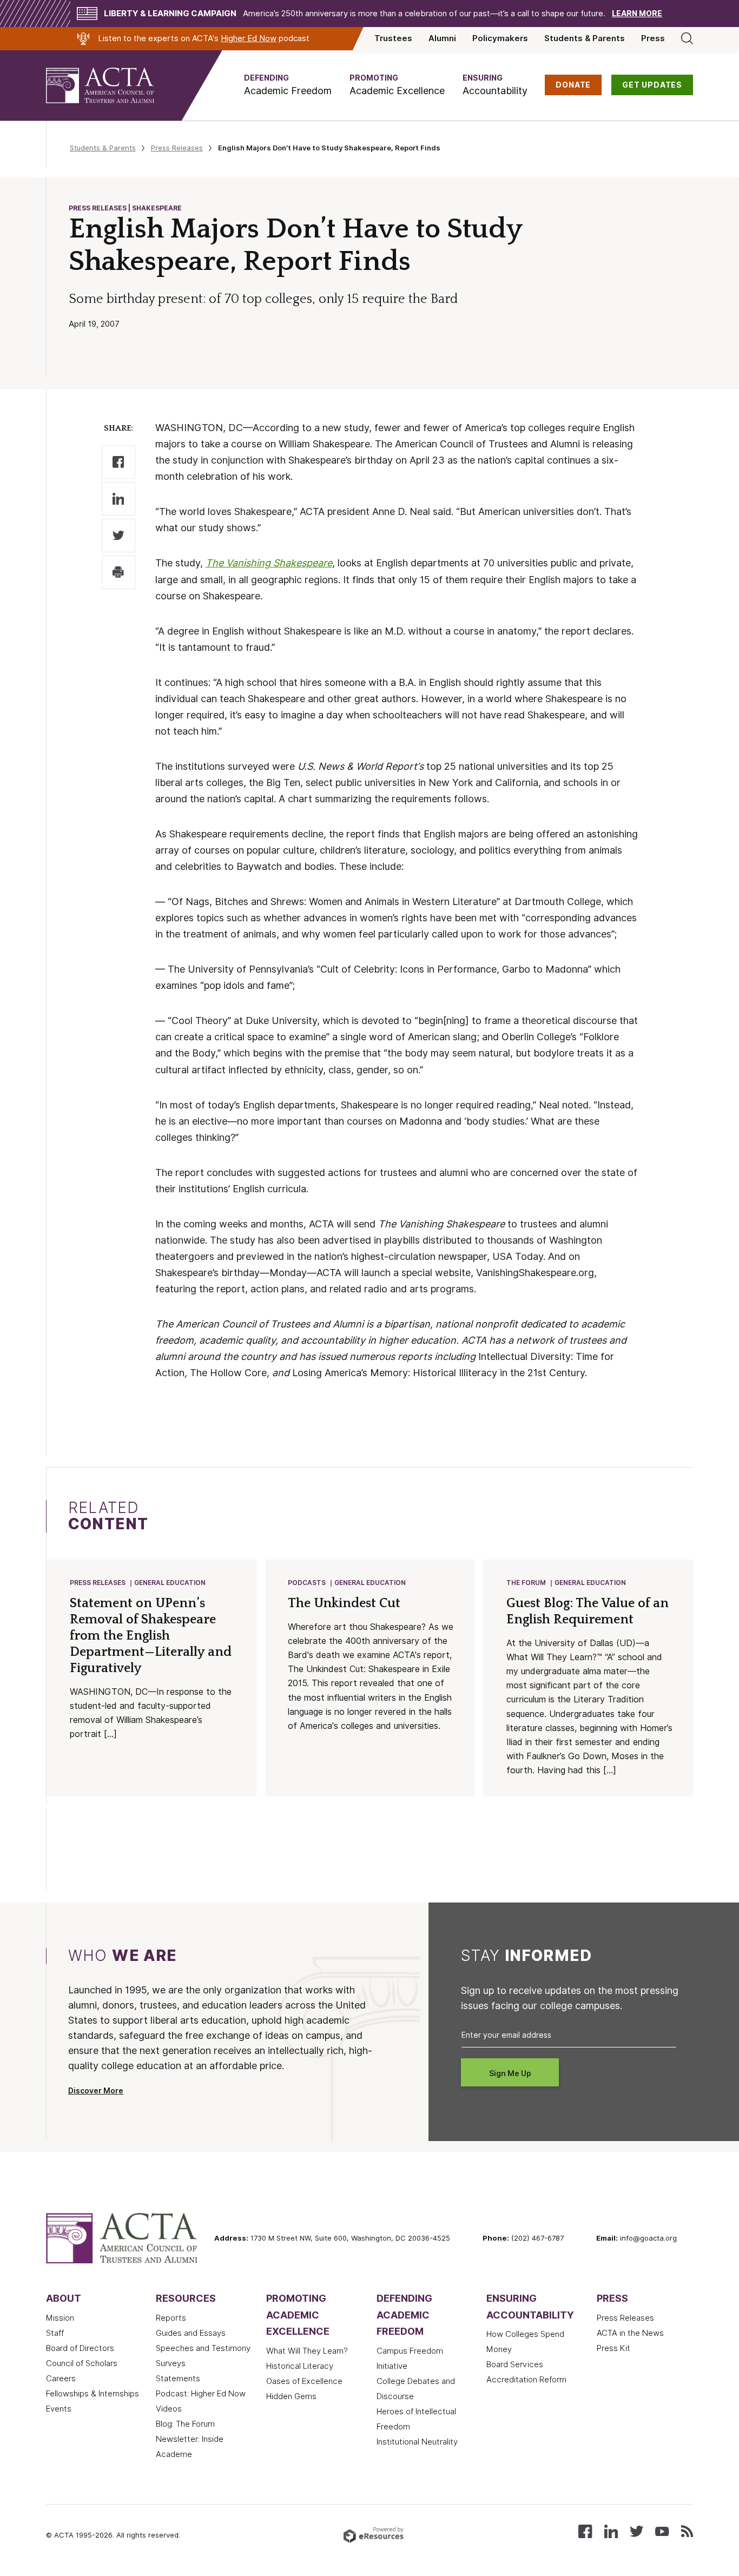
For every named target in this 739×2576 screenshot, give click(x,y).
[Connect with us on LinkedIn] (611, 2530)
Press (653, 38)
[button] (288, 85)
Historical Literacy (300, 2366)
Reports (171, 2318)
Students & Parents (585, 38)
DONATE (573, 85)
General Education (170, 1583)
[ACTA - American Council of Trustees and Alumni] (114, 85)
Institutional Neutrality (417, 2442)
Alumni (442, 38)
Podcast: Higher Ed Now (201, 2394)
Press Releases (177, 148)
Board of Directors (80, 2348)
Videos (169, 2409)
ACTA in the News (630, 2333)
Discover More (96, 2091)
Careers (61, 2379)
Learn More (637, 14)
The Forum (526, 1583)
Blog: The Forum (185, 2424)
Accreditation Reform (526, 2380)
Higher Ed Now (249, 38)
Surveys (171, 2363)
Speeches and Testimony (203, 2348)
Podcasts (307, 1583)
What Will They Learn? (307, 2351)
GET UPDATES (652, 85)
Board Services (515, 2364)
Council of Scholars (82, 2363)
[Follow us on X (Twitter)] (636, 2530)
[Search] (687, 38)
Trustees (393, 38)
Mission (60, 2318)
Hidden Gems (291, 2396)
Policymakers (500, 38)
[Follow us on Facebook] (585, 2530)
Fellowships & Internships (93, 2394)
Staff (55, 2333)
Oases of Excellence (304, 2381)
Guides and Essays (191, 2333)
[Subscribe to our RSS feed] (687, 2530)
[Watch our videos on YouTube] (662, 2530)
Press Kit (613, 2348)
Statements (178, 2379)
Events (59, 2409)
